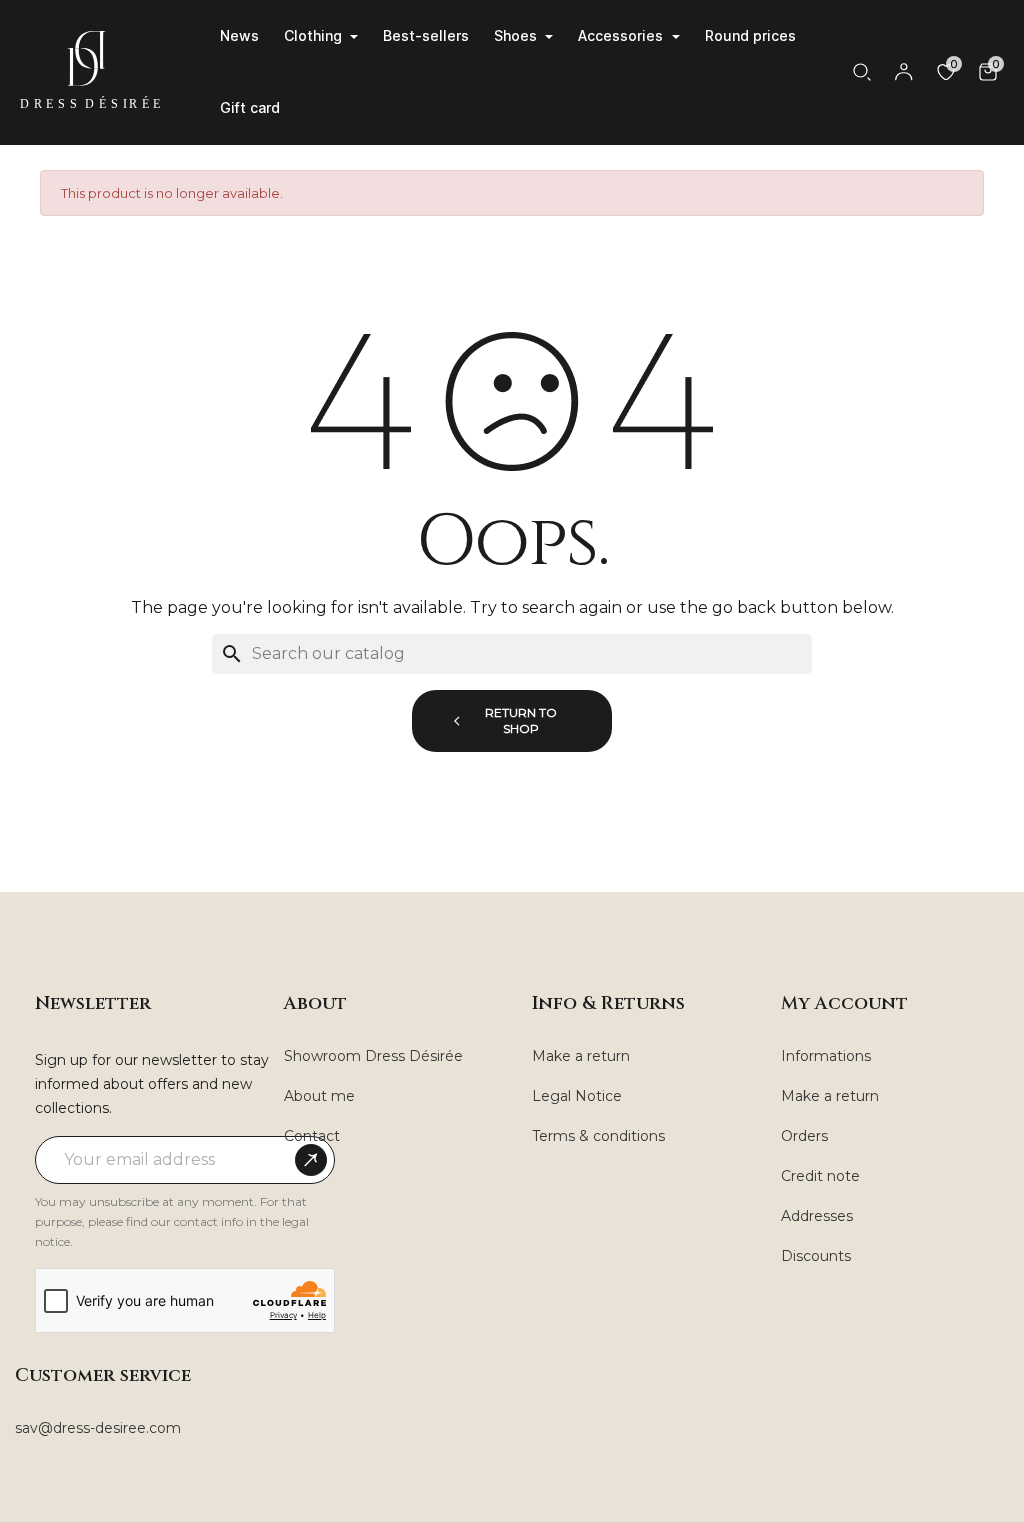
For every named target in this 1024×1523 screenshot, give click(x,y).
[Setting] (904, 72)
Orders (804, 1136)
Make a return (581, 1056)
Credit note (820, 1176)
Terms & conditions (598, 1136)
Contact (312, 1136)
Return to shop (521, 720)
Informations (826, 1056)
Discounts (816, 1256)
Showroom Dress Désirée (373, 1056)
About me (319, 1096)
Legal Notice (577, 1096)
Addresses (817, 1216)
